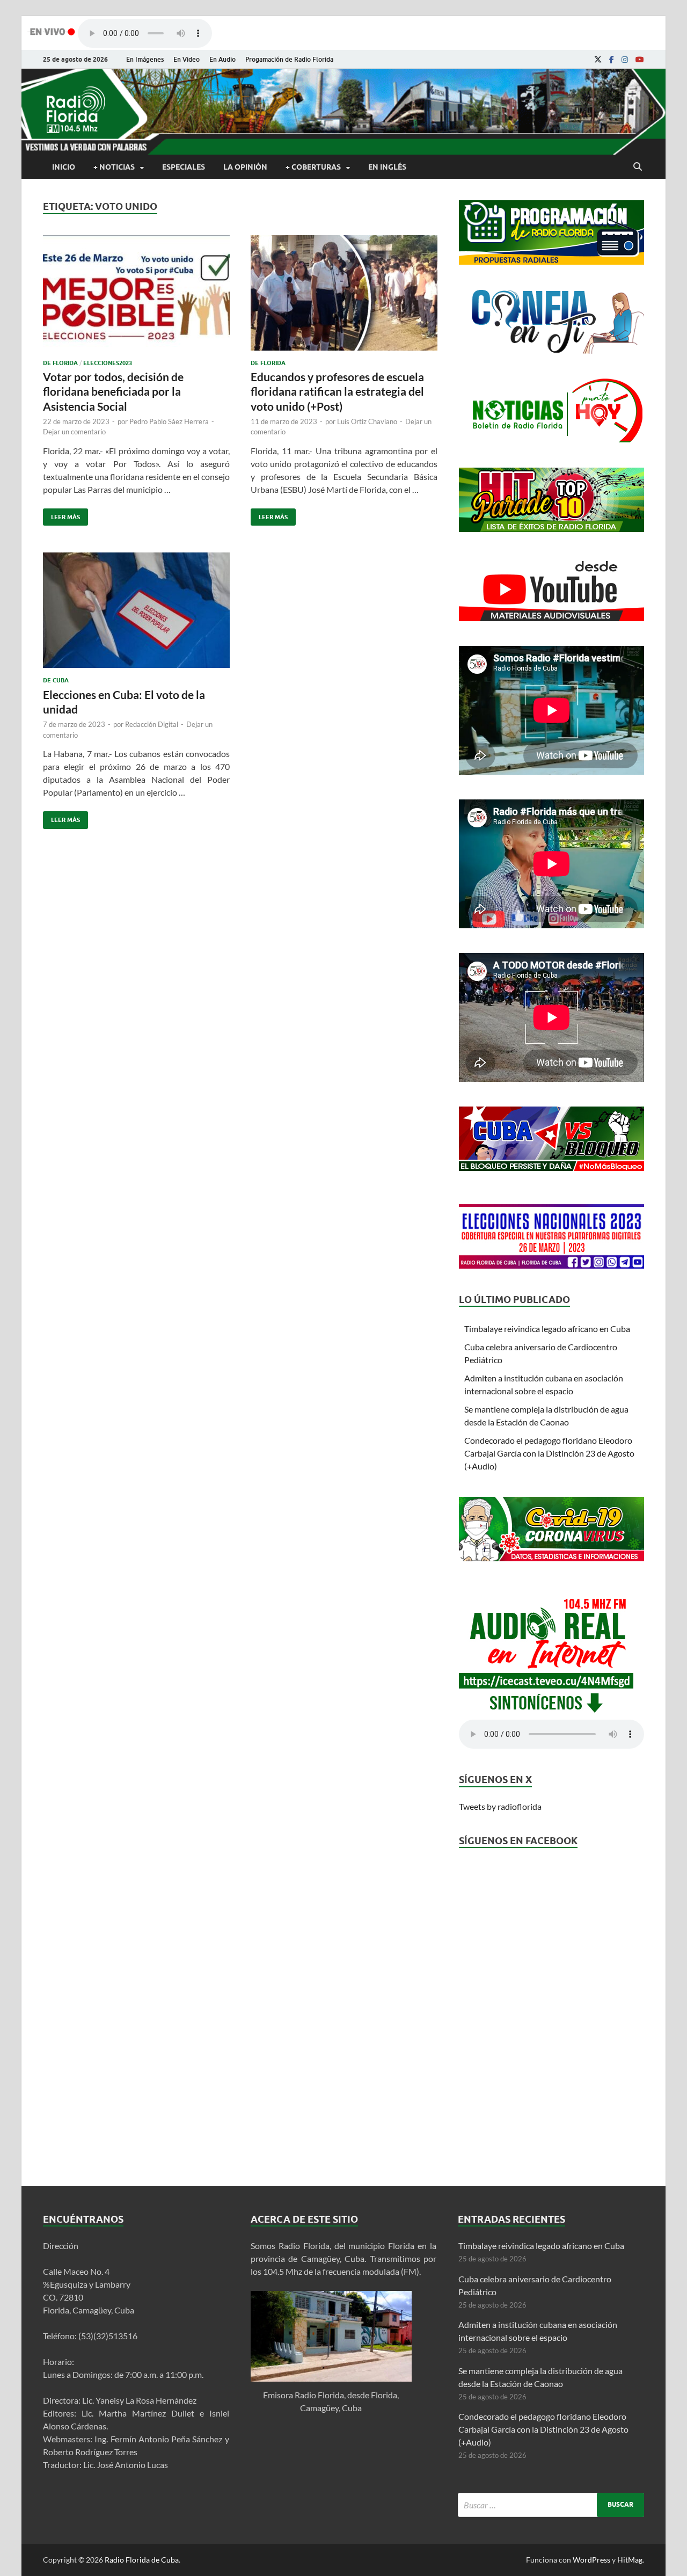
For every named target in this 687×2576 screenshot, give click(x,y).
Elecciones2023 (108, 363)
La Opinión (245, 167)
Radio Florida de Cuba (142, 2560)
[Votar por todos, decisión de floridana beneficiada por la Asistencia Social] (136, 297)
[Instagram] (625, 60)
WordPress (591, 2560)
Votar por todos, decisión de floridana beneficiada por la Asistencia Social (113, 391)
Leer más (61, 515)
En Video (187, 59)
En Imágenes (145, 59)
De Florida (60, 363)
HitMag (630, 2560)
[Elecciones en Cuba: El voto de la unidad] (136, 614)
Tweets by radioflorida (500, 1806)
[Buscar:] (551, 2505)
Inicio (64, 167)
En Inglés (387, 167)
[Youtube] (640, 60)
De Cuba (56, 680)
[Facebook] (612, 60)
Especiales (184, 167)
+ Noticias (114, 167)
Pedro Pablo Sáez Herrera (169, 421)
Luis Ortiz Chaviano (367, 421)
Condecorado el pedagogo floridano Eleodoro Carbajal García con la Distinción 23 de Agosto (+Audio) (549, 1453)
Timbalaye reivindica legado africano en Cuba (547, 1329)
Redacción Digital (152, 724)
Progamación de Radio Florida (289, 59)
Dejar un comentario (74, 432)
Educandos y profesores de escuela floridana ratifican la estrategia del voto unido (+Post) (337, 391)
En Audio (222, 59)
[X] (598, 60)
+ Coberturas (313, 167)
